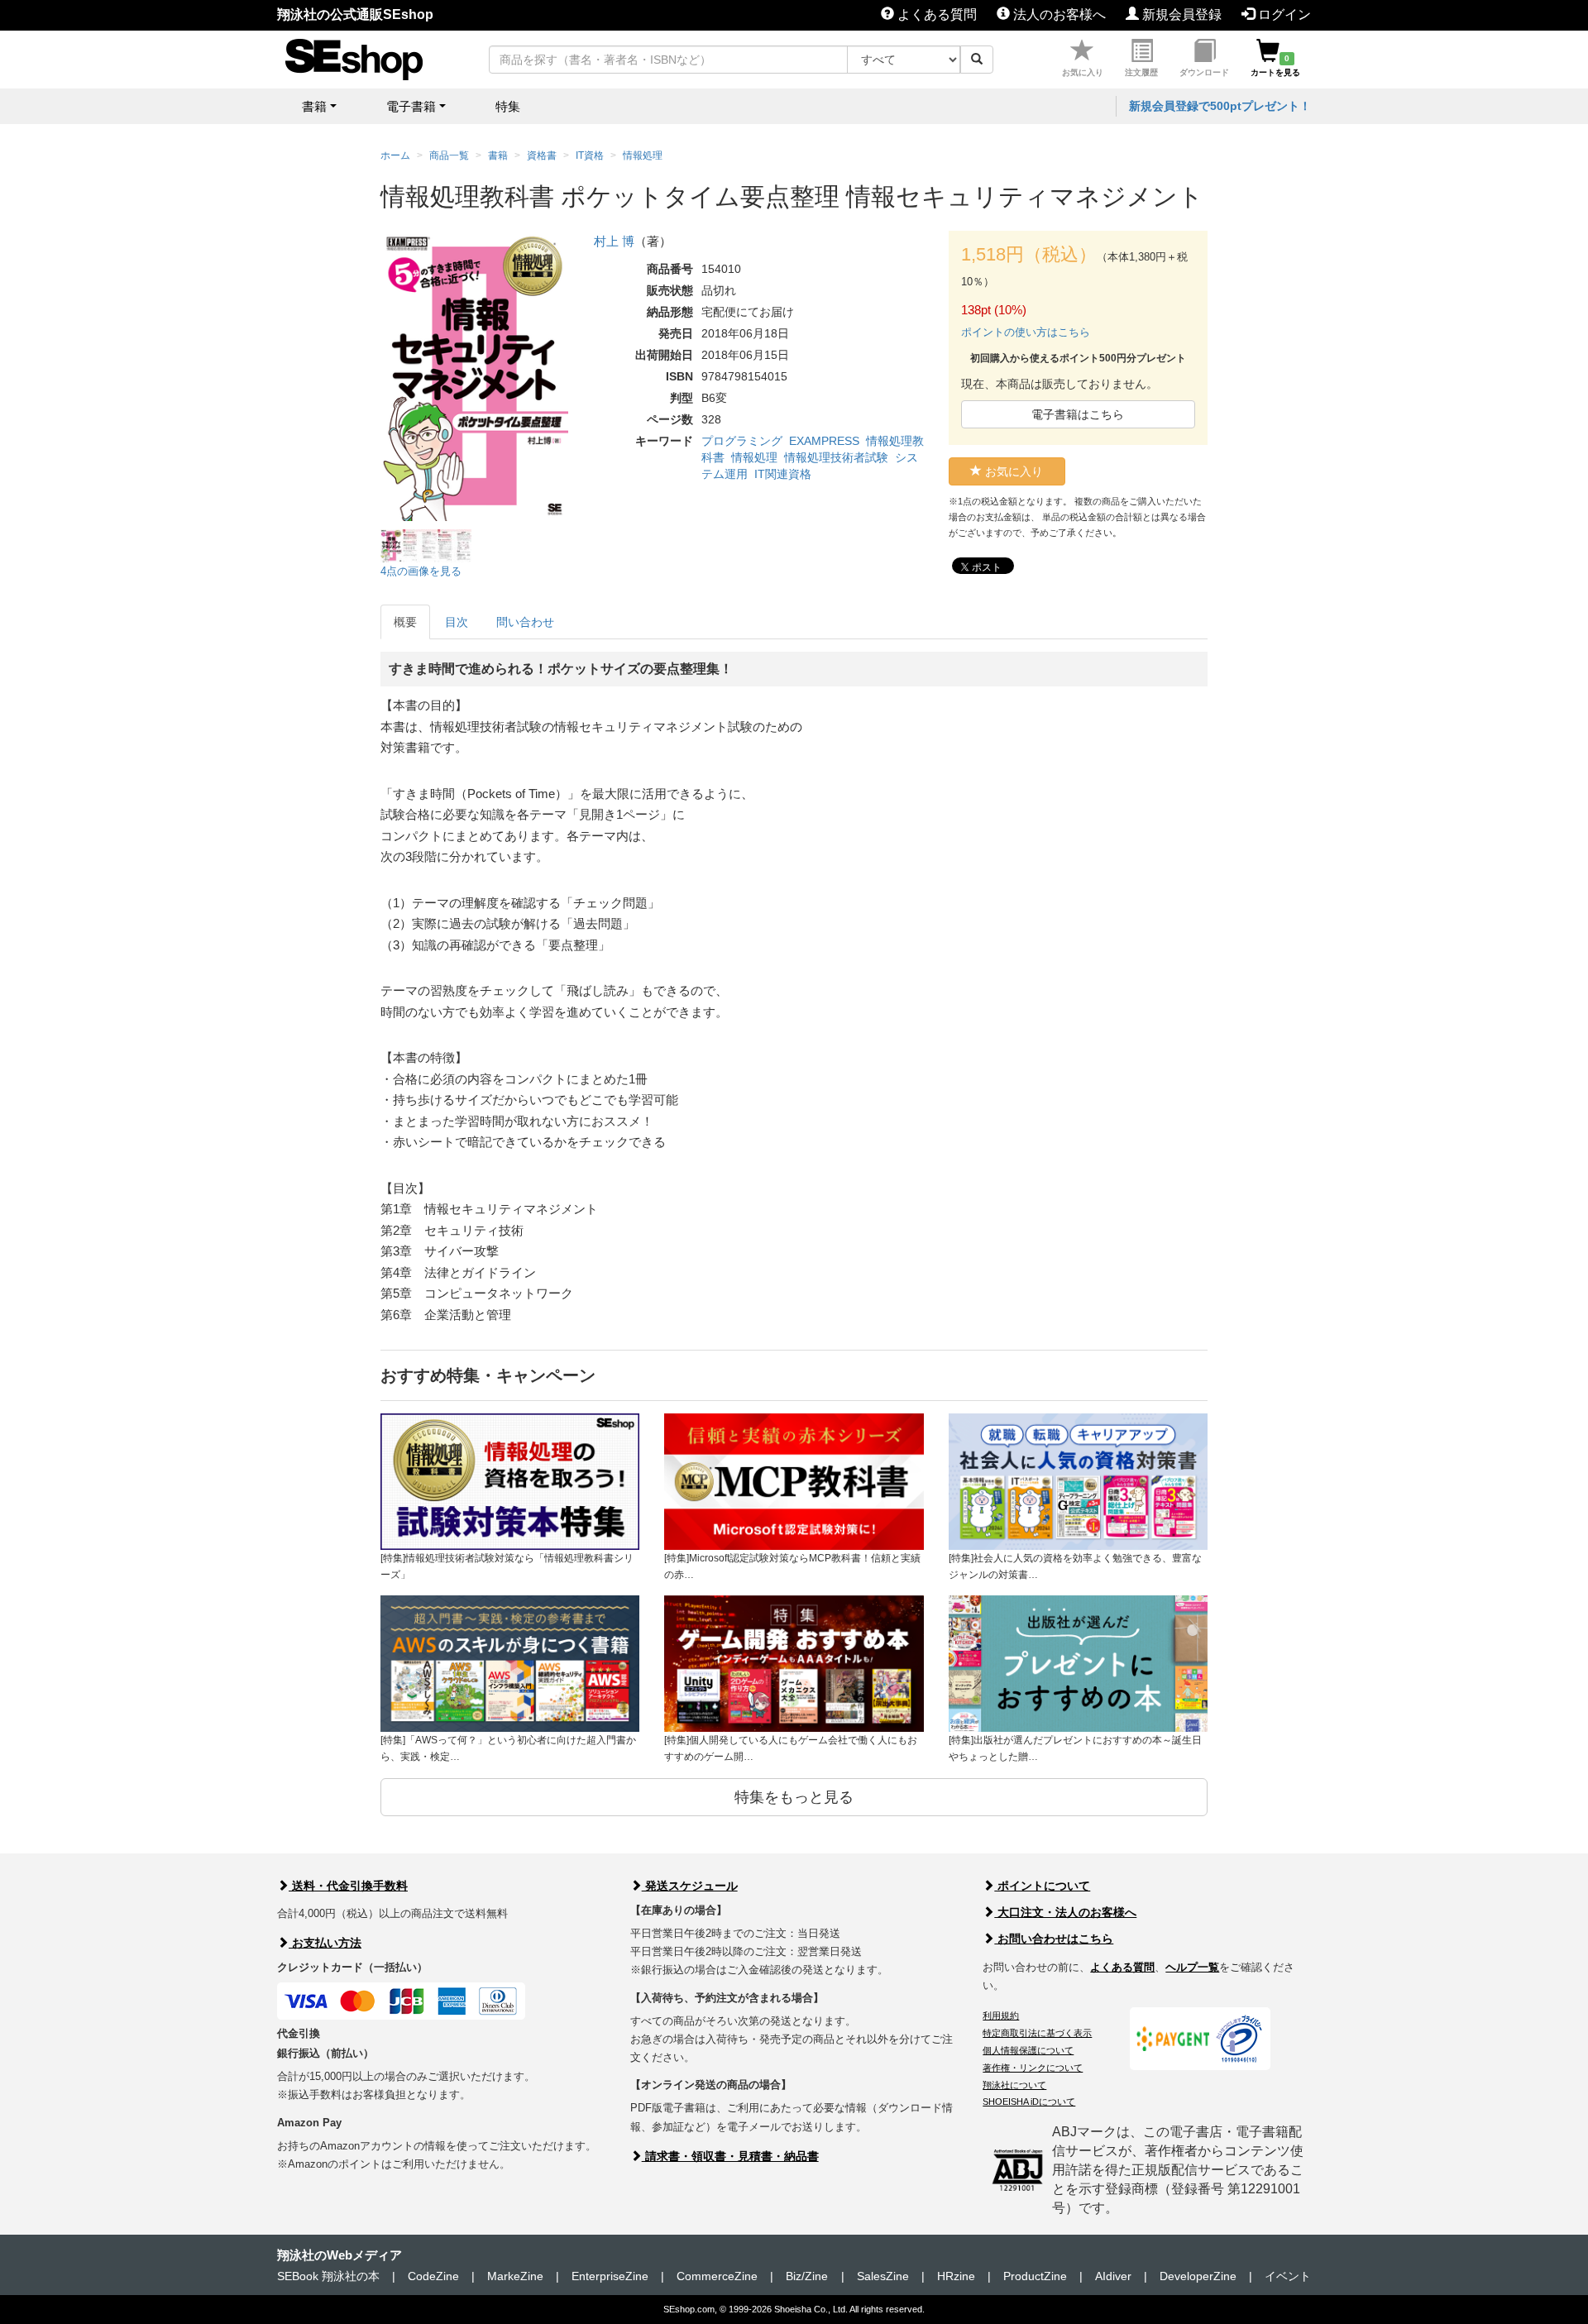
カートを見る (1275, 65)
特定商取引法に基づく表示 (1037, 2033)
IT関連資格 (783, 474)
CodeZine (433, 2276)
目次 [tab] (457, 622)
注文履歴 (1141, 72)
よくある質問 (935, 14)
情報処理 (754, 457)
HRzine (956, 2276)
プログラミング (742, 441)
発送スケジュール (690, 1886)
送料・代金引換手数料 (348, 1886)
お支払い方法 (325, 1943)
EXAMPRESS (824, 441)
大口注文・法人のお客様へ (1065, 1912)
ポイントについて (1042, 1886)
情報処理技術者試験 (836, 457)
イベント (1288, 2276)
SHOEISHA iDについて (1029, 2102)
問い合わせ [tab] (525, 622)
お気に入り (1083, 72)
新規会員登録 (1180, 14)
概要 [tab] (405, 622)
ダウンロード (1204, 72)
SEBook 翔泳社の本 (328, 2276)
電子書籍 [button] (411, 106)
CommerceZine (717, 2276)
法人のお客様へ (1058, 14)
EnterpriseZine (610, 2276)
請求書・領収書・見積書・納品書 (730, 2156)
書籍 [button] (314, 106)
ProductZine (1035, 2276)
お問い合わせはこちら (1054, 1939)
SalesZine (883, 2276)
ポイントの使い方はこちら (1026, 332)
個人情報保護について (1028, 2050)
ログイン (1283, 14)
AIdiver (1113, 2276)
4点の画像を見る (421, 571)
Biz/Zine (807, 2276)
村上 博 (614, 241)
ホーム (395, 155)
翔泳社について (1014, 2085)
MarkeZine (515, 2276)
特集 (508, 106)
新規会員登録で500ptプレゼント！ (1220, 106)
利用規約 (1001, 2016)
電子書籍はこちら (1078, 414)
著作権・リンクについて (1033, 2068)
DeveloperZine (1198, 2276)
